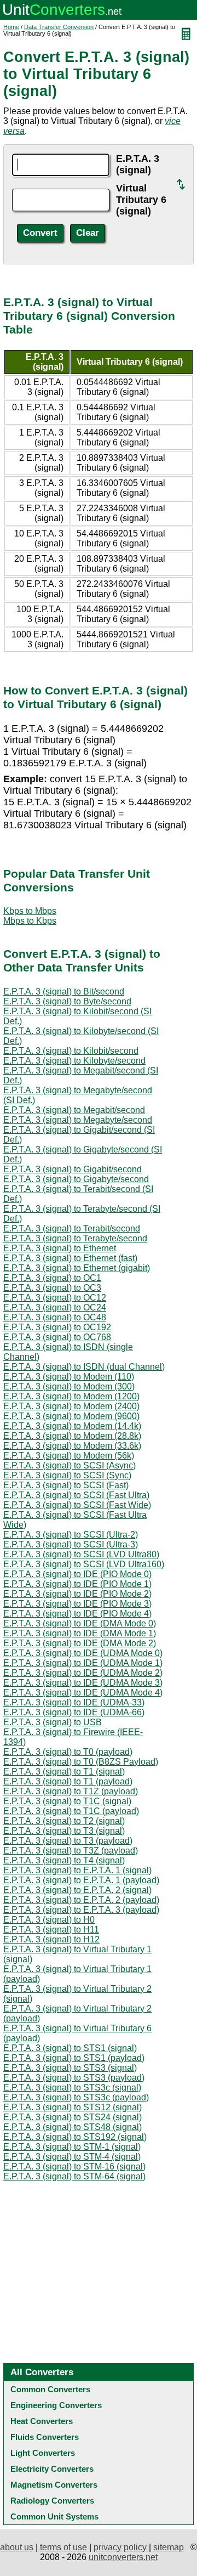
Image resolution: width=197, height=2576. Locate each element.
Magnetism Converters (54, 2485)
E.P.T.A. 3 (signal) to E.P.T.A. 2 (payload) (81, 1900)
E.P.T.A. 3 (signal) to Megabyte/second (78, 1120)
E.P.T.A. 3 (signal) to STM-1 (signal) (72, 2147)
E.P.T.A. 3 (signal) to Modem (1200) (71, 1396)
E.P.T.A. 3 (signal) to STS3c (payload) (76, 2097)
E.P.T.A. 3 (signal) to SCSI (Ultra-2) (71, 1535)
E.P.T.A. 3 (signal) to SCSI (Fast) (66, 1485)
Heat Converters (42, 2421)
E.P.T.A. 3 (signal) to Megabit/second (74, 1110)
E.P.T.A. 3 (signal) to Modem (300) (69, 1386)
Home (11, 27)
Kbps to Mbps (30, 911)
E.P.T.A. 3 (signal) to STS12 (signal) (73, 2107)
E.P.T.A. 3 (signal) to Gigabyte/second (76, 1179)
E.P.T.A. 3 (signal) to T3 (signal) (64, 1831)
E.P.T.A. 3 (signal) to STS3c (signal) (72, 2088)
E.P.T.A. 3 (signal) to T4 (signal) (64, 1860)
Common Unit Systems (54, 2516)
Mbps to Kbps (30, 921)
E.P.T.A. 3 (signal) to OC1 (52, 1278)
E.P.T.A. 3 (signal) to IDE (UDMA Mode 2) (83, 1673)
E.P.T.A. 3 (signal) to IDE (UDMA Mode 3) (83, 1683)
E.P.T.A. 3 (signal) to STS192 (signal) (75, 2137)
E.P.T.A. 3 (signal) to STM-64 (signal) (74, 2176)
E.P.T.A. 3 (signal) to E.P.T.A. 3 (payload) (81, 1910)
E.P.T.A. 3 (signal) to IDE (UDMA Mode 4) (83, 1693)
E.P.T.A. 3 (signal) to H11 (51, 1930)
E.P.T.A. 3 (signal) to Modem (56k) (69, 1456)
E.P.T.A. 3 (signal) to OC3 (52, 1288)
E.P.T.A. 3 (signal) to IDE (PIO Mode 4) (77, 1614)
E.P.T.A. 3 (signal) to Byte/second (67, 1001)
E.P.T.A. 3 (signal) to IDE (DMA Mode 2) (80, 1643)
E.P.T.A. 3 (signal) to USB (53, 1722)
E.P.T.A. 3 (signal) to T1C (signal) (67, 1801)
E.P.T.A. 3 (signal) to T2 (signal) (64, 1821)
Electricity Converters (52, 2469)
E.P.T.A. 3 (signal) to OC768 (57, 1337)
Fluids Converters (45, 2437)
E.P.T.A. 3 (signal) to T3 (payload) (68, 1841)
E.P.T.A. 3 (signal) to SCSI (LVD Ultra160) (84, 1564)
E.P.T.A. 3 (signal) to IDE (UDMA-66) (74, 1712)
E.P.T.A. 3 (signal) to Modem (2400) (71, 1406)
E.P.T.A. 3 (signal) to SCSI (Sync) (67, 1475)
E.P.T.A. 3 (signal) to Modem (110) (69, 1377)
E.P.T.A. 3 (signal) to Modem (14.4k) (72, 1426)
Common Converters (50, 2389)
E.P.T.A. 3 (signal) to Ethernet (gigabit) (77, 1268)
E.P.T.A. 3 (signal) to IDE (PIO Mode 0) (77, 1574)
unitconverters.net (123, 2557)
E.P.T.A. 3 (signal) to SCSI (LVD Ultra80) (81, 1554)
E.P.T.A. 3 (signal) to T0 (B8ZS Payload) (81, 1762)
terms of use (63, 2547)
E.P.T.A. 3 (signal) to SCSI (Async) (69, 1465)
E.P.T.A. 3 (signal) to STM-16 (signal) (74, 2167)
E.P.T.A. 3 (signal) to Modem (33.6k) (72, 1446)
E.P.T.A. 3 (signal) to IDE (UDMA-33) (74, 1702)
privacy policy (120, 2547)
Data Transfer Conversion (59, 27)
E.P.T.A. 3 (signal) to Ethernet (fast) (70, 1258)
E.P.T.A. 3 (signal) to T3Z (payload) (71, 1851)
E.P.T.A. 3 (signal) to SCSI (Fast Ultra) (76, 1495)
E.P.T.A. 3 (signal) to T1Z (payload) (71, 1791)
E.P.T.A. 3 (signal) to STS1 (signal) (70, 2048)
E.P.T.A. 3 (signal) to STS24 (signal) (73, 2117)
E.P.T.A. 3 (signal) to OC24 (55, 1307)
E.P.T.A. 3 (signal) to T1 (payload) (68, 1781)
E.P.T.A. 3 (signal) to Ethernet (60, 1248)
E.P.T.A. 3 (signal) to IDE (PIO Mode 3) (77, 1604)
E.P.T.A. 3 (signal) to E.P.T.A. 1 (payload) (81, 1880)
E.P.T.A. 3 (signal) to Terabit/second (72, 1228)
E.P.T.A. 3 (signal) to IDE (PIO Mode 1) (77, 1584)
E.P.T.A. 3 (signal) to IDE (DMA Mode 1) (80, 1633)
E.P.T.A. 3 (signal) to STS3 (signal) (70, 2068)
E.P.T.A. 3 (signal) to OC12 (55, 1298)
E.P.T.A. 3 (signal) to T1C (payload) (71, 1811)
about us (17, 2547)
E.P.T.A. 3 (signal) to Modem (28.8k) (72, 1436)
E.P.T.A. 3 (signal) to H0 (49, 1920)
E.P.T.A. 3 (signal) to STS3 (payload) (74, 2078)
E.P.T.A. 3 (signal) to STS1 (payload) (74, 2058)
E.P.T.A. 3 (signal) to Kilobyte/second (74, 1061)
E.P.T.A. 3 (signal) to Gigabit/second (73, 1169)
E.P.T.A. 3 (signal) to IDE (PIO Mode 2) (77, 1594)
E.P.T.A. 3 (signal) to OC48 (55, 1317)
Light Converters (43, 2453)
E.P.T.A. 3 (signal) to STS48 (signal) (73, 2127)
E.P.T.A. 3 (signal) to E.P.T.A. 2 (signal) (77, 1890)
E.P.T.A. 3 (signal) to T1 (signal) (64, 1772)
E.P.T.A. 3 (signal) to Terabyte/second (75, 1238)
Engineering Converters (56, 2405)
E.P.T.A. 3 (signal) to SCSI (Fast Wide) (77, 1505)
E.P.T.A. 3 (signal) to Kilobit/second (71, 1051)
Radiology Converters (52, 2501)
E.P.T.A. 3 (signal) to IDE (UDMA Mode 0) (83, 1653)
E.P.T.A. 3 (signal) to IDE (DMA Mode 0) (80, 1623)
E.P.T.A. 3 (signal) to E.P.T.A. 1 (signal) (77, 1870)
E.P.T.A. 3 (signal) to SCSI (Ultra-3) (71, 1544)
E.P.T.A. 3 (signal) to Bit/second (64, 992)
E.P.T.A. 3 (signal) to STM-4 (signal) (72, 2157)
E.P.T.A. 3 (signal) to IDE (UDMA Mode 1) (83, 1663)
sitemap (169, 2547)
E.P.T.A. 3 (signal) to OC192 (57, 1327)
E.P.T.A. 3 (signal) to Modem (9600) (71, 1416)
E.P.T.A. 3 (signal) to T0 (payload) (68, 1752)
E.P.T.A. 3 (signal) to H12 (51, 1939)
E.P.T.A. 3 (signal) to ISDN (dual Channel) (84, 1367)
